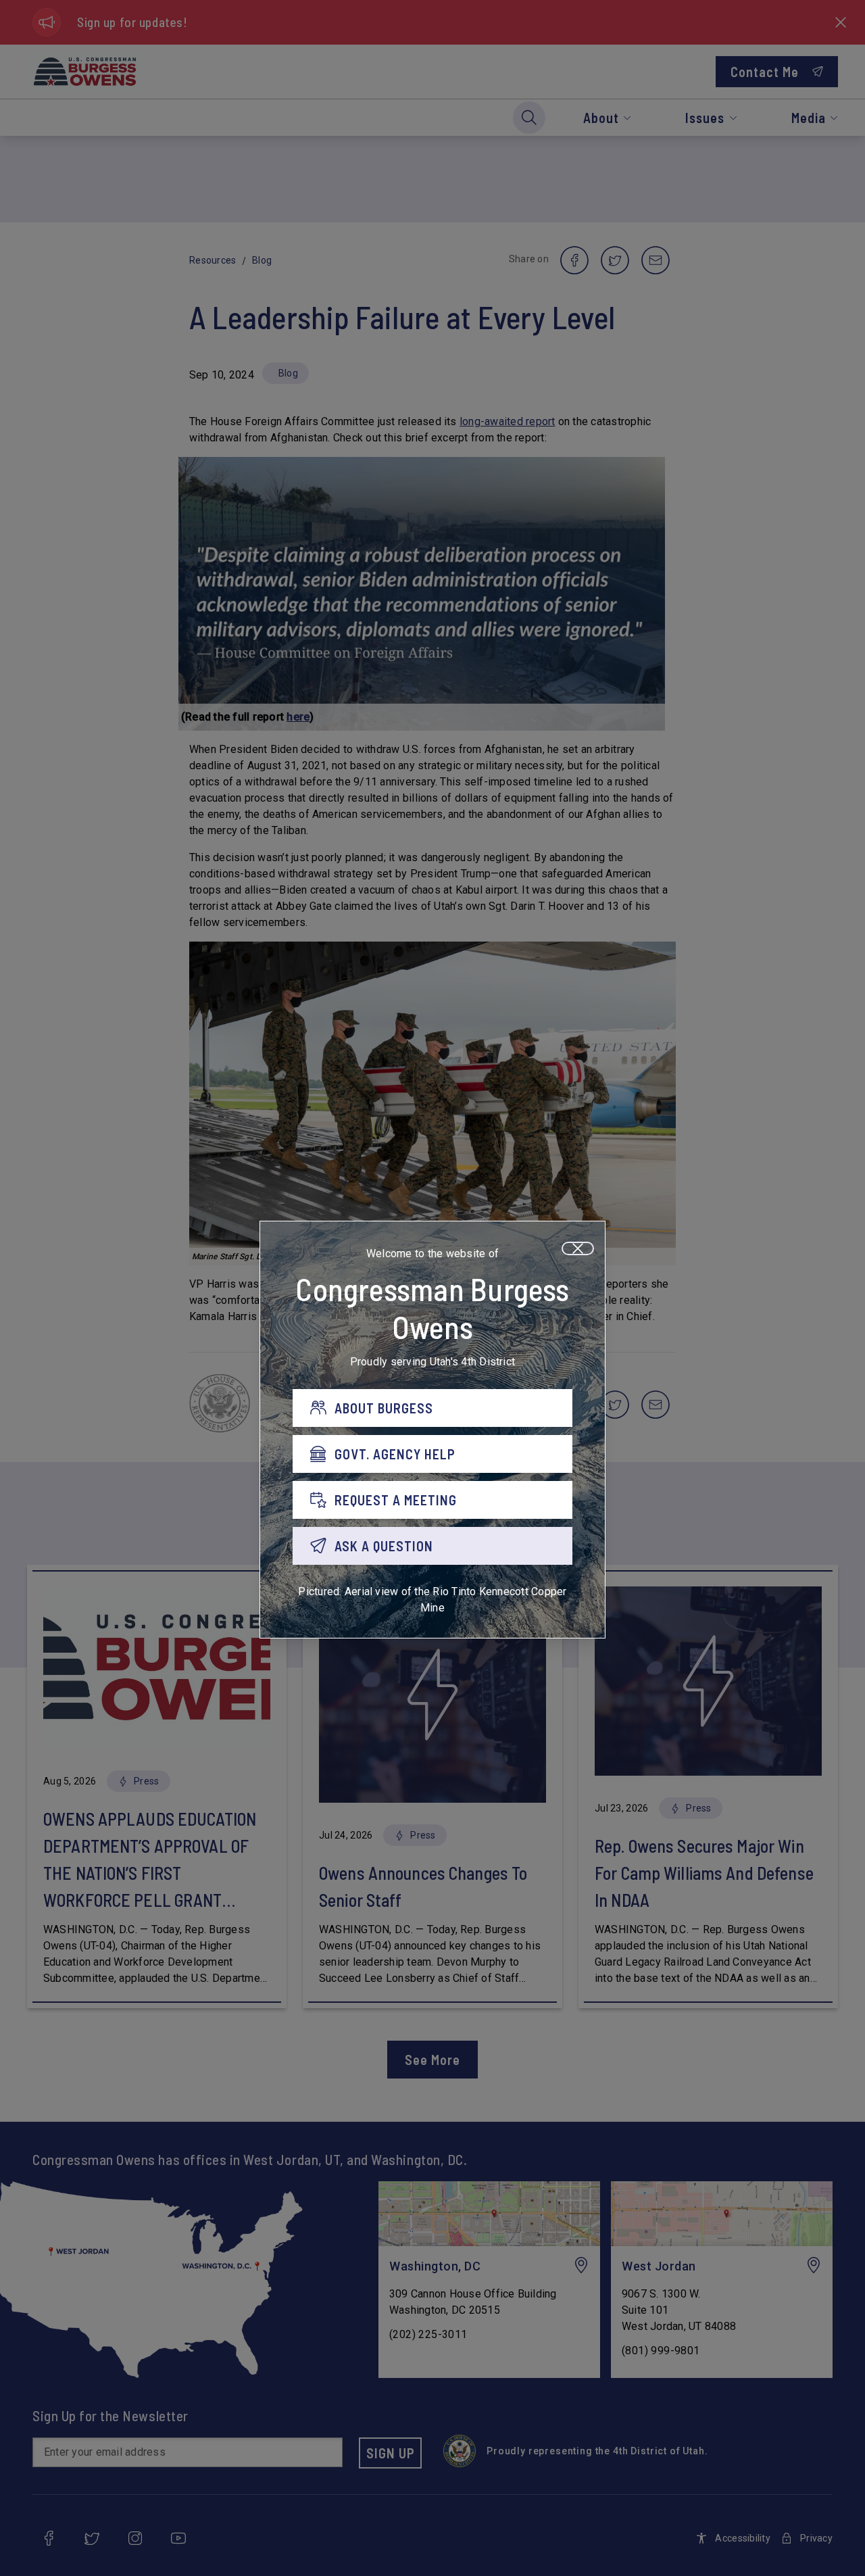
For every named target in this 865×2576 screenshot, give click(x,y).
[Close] (578, 1248)
